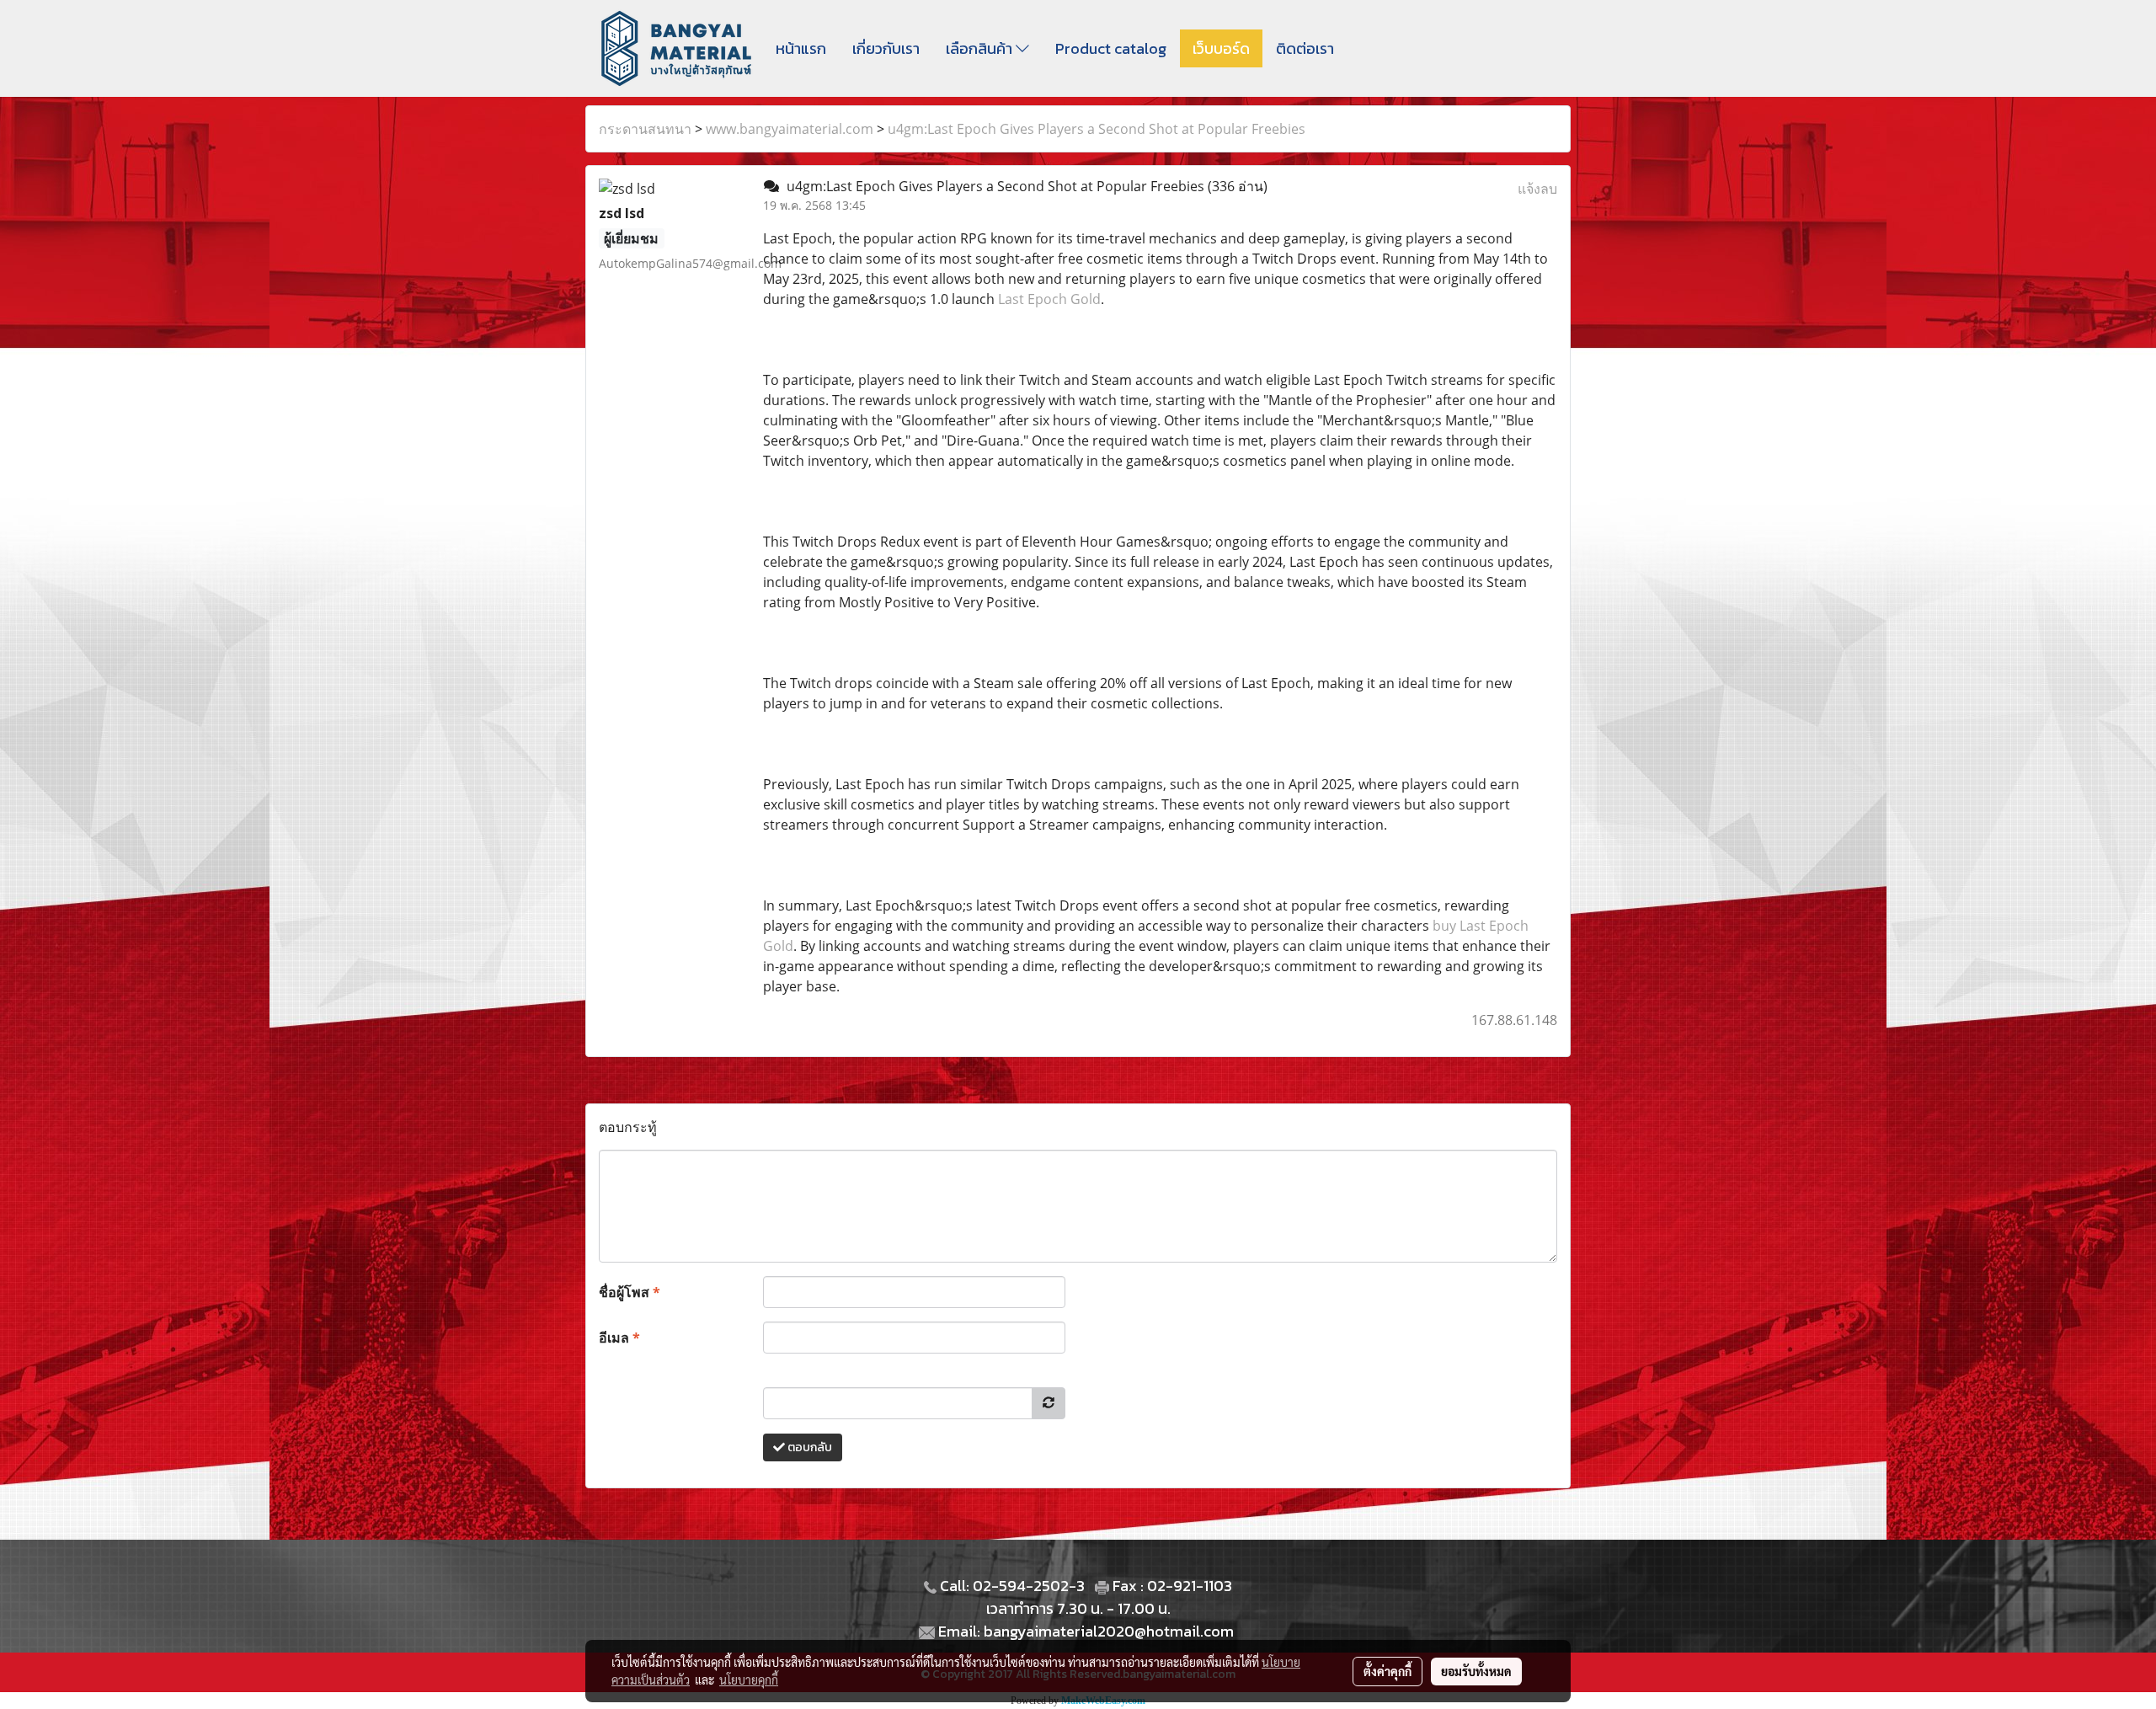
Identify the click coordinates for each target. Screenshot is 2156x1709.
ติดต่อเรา (1305, 48)
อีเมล (619, 1338)
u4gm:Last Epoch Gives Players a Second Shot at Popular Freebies (1097, 129)
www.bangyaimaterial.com (790, 129)
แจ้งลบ (1537, 189)
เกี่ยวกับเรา (886, 48)
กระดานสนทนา (645, 129)
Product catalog (1111, 48)
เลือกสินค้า (981, 48)
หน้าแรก (801, 48)
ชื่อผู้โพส (630, 1292)
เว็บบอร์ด (1221, 48)
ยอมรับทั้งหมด (1476, 1671)
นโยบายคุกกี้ (749, 1680)
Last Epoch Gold (1049, 299)
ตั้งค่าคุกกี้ (1388, 1671)
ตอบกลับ (808, 1447)
